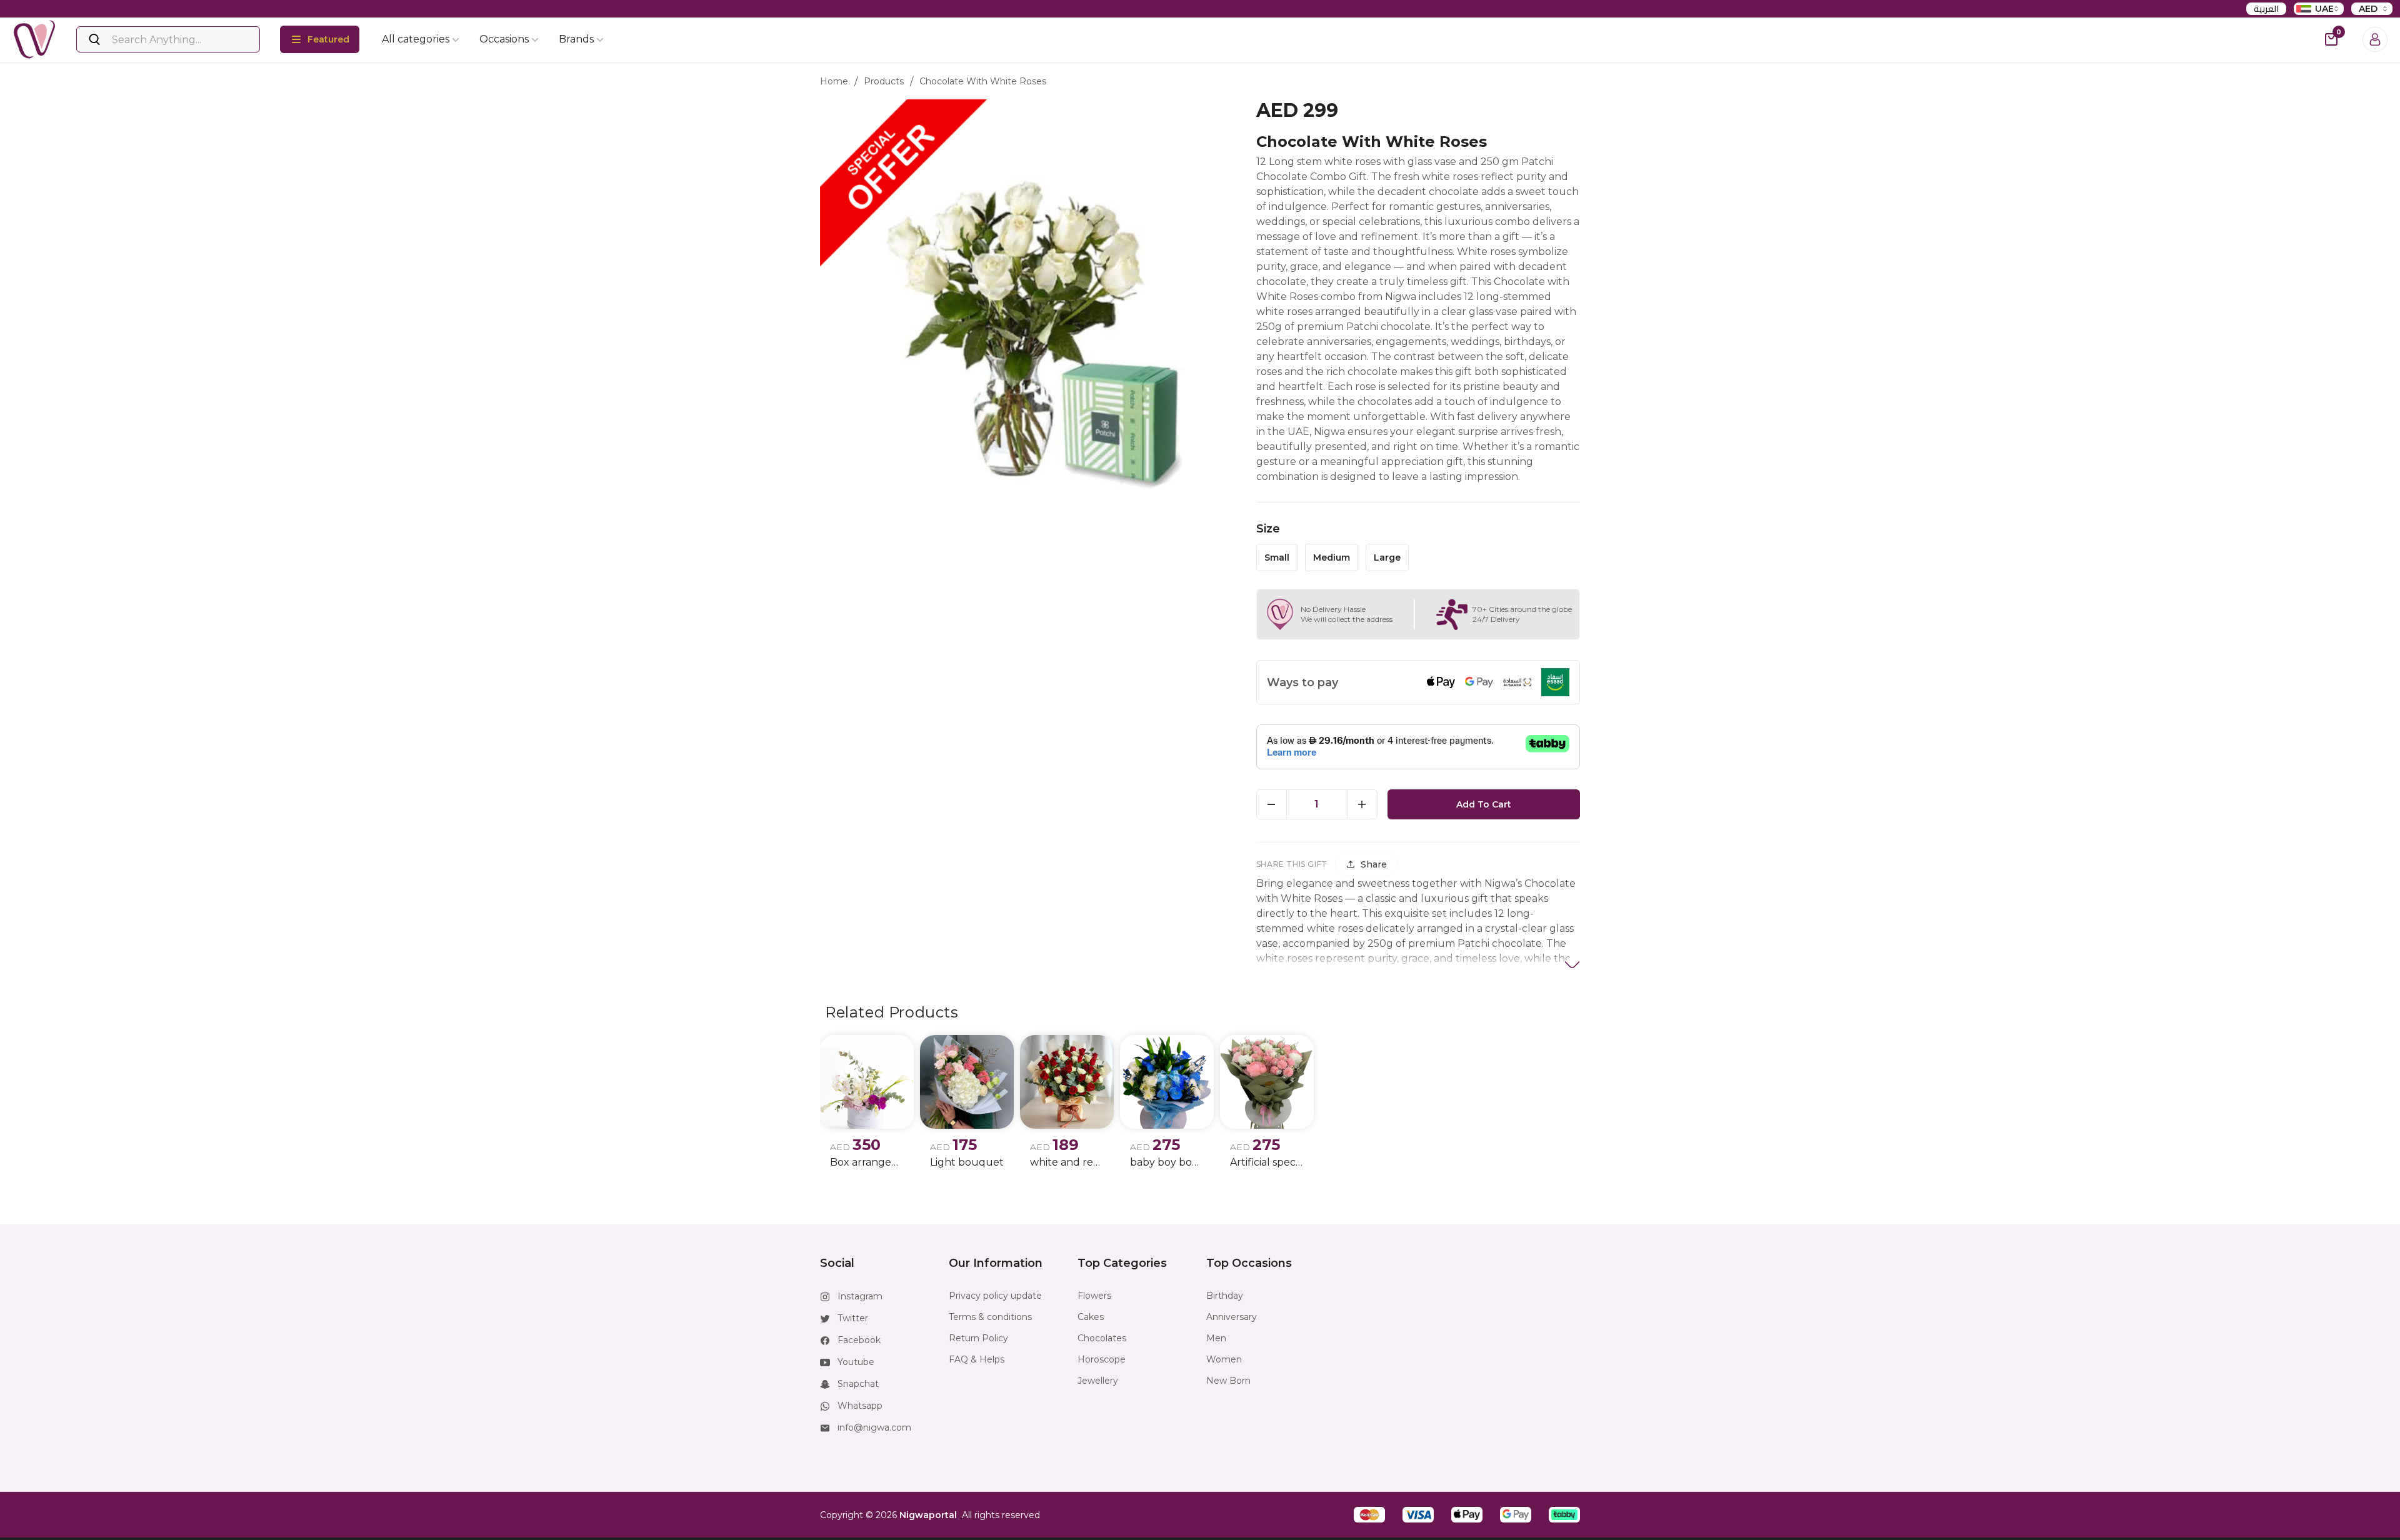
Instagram (860, 1296)
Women (1224, 1359)
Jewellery (1098, 1381)
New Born (1228, 1381)
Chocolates (1102, 1338)
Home (834, 81)
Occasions (504, 39)
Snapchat (858, 1384)
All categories (416, 39)
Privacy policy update (995, 1296)
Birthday (1225, 1296)
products (884, 81)
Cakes (1091, 1317)
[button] (1369, 1515)
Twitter (853, 1318)
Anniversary (1232, 1317)
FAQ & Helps (977, 1359)
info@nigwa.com (874, 1427)
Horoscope (1102, 1359)
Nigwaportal (928, 1515)
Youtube (856, 1362)
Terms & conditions (990, 1317)
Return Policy (978, 1338)
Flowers (1094, 1296)
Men (1216, 1338)
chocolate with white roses (983, 81)
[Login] (2375, 39)
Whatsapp (860, 1406)
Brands (576, 39)
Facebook (859, 1340)
